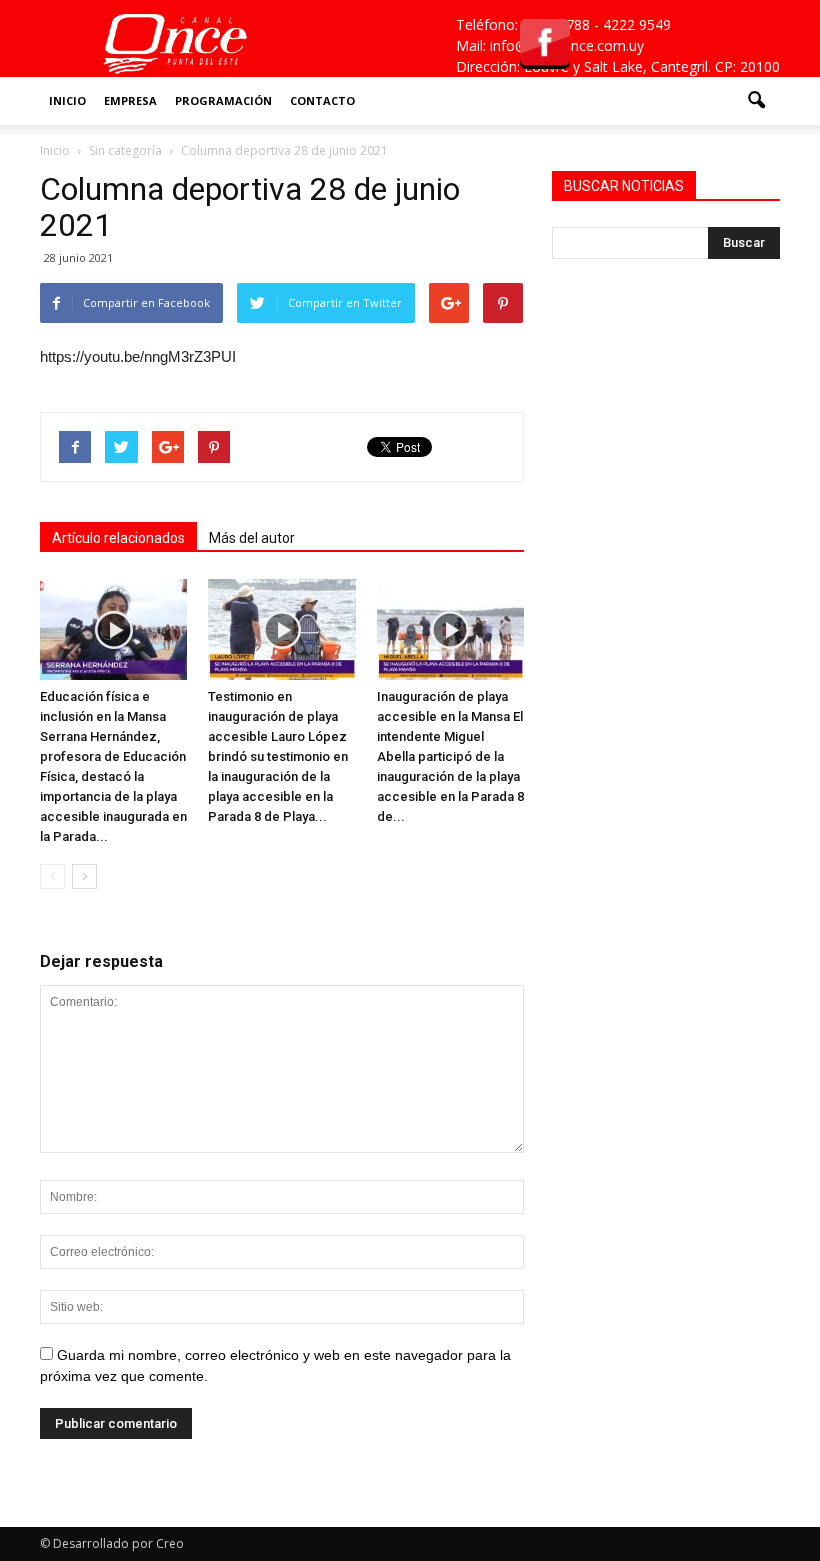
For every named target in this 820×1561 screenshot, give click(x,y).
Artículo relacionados (118, 538)
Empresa (130, 100)
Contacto (322, 100)
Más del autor (252, 538)
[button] (756, 101)
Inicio (67, 100)
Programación (223, 100)
